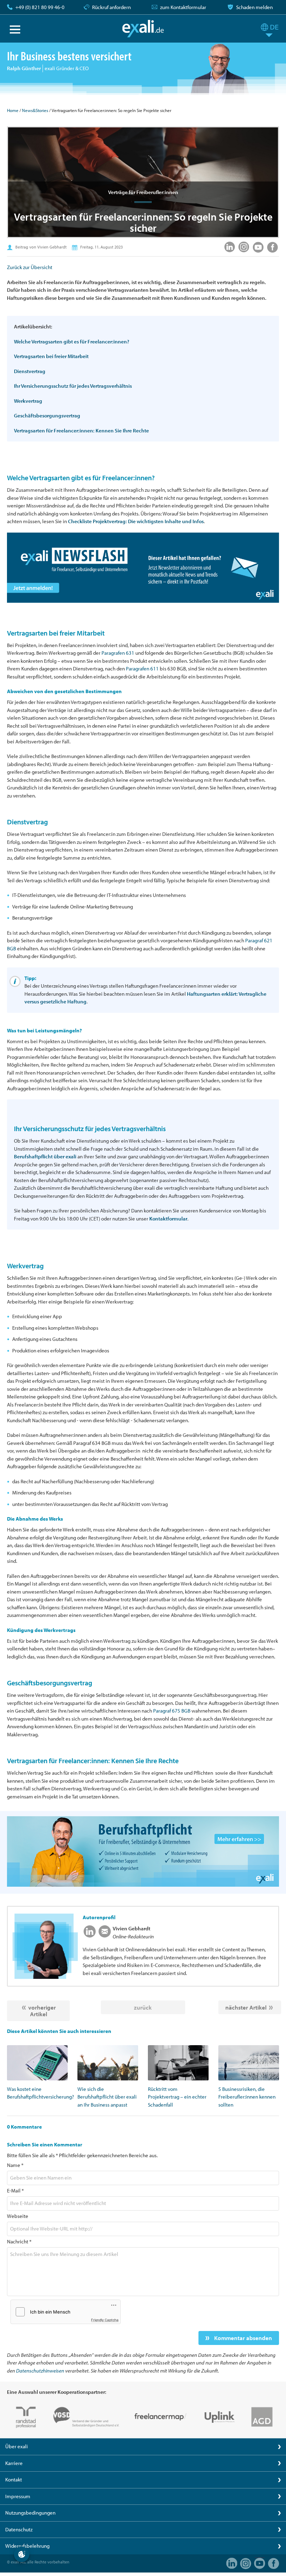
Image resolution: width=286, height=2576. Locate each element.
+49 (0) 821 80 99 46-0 (40, 7)
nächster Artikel (246, 2007)
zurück (143, 2007)
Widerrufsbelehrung (27, 2546)
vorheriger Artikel (42, 2011)
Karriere (14, 2463)
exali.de (143, 29)
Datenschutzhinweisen (40, 2371)
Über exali (17, 2446)
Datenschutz (19, 2529)
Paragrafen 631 (118, 653)
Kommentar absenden (242, 2338)
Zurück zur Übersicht (30, 267)
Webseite (18, 2216)
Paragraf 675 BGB (172, 1711)
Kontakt (14, 2480)
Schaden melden (254, 7)
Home (13, 110)
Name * (15, 2165)
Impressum (18, 2496)
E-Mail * (15, 2191)
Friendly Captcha (105, 2320)
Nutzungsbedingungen (30, 2513)
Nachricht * (19, 2241)
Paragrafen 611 (142, 669)
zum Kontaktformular (183, 7)
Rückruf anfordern (111, 7)
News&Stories (35, 110)
